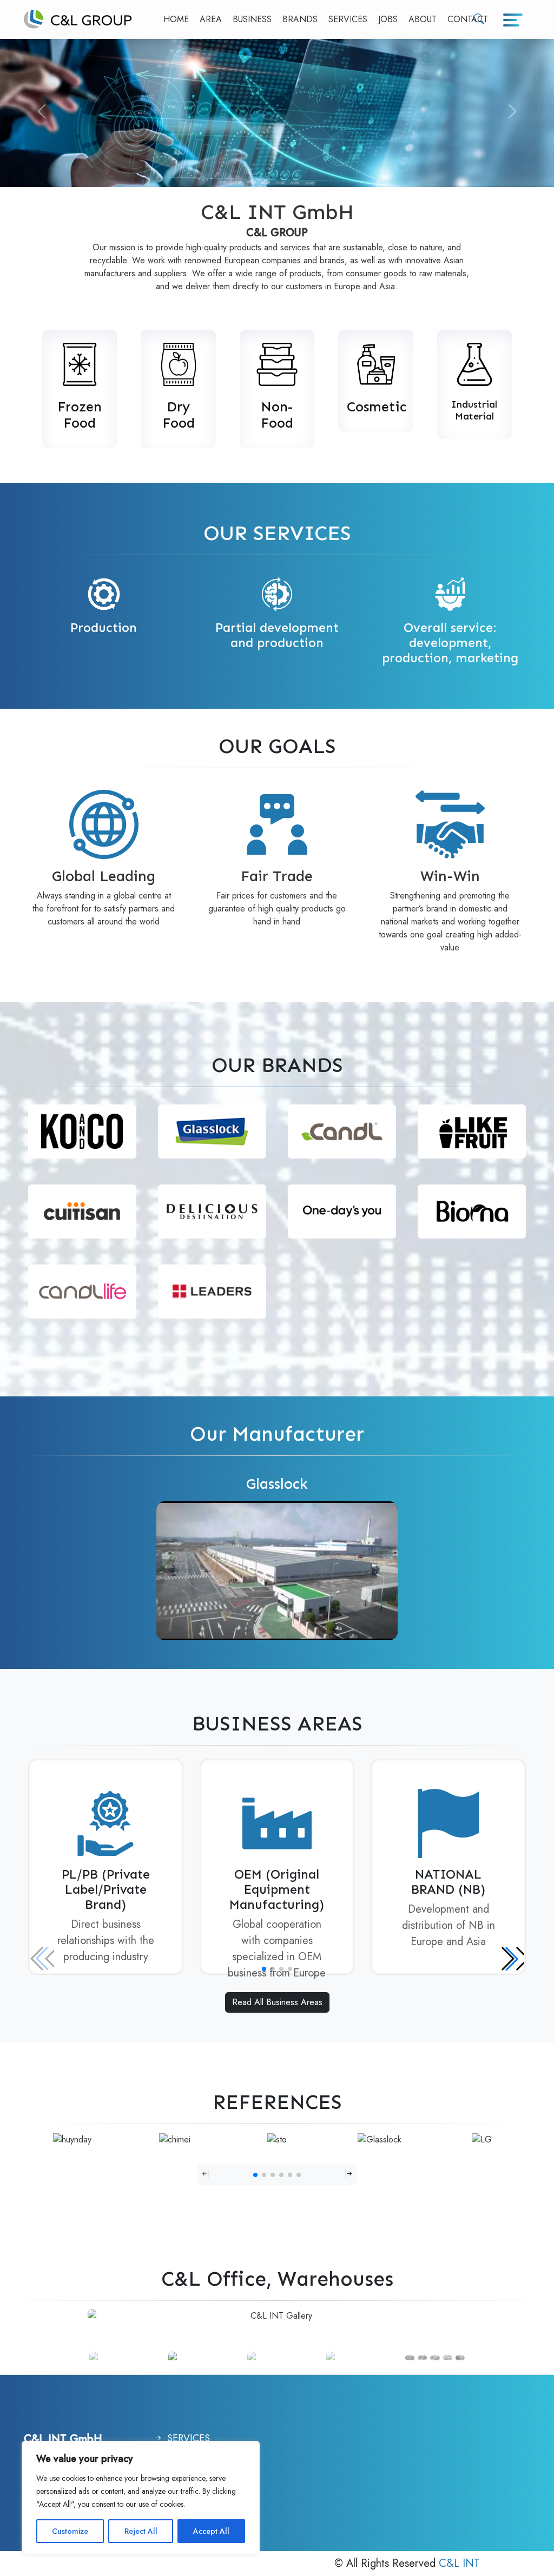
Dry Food (179, 415)
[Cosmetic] (375, 361)
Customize (70, 2531)
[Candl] (342, 1131)
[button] (512, 1959)
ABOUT (423, 19)
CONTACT (468, 19)
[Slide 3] (206, 2358)
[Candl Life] (82, 1291)
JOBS (388, 19)
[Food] (80, 361)
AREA (211, 19)
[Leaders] (212, 1291)
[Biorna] (472, 1211)
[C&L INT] (78, 19)
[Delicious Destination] (212, 1211)
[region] (141, 2498)
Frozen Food (80, 415)
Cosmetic (377, 407)
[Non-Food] (277, 361)
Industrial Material (474, 410)
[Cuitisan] (82, 1211)
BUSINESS (252, 19)
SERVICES (348, 19)
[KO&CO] (82, 1131)
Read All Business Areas (277, 2002)
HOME (176, 19)
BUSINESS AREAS (277, 1724)
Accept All (211, 2531)
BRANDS (300, 19)
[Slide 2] (285, 2358)
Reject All (141, 2531)
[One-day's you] (342, 1211)
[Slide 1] (127, 2358)
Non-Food (277, 415)
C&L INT (459, 2563)
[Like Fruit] (472, 1131)
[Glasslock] (212, 1131)
